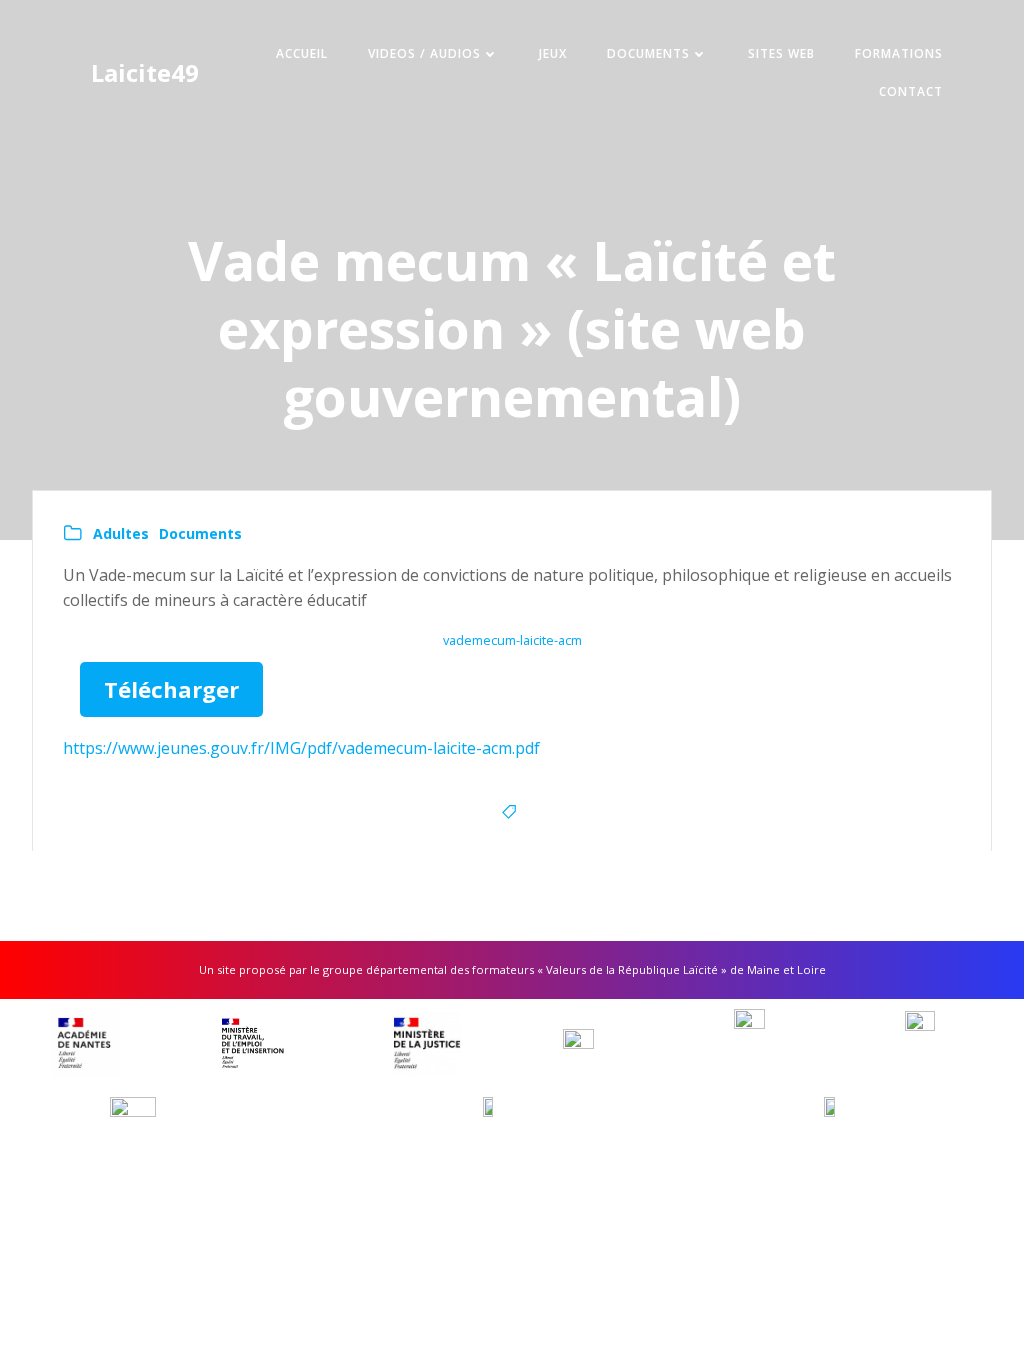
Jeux (553, 53)
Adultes (121, 533)
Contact (911, 91)
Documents (648, 53)
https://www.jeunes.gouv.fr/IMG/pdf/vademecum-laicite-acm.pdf (301, 748)
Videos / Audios (424, 53)
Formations (899, 53)
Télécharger (171, 689)
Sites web (781, 53)
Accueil (302, 53)
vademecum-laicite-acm (512, 640)
